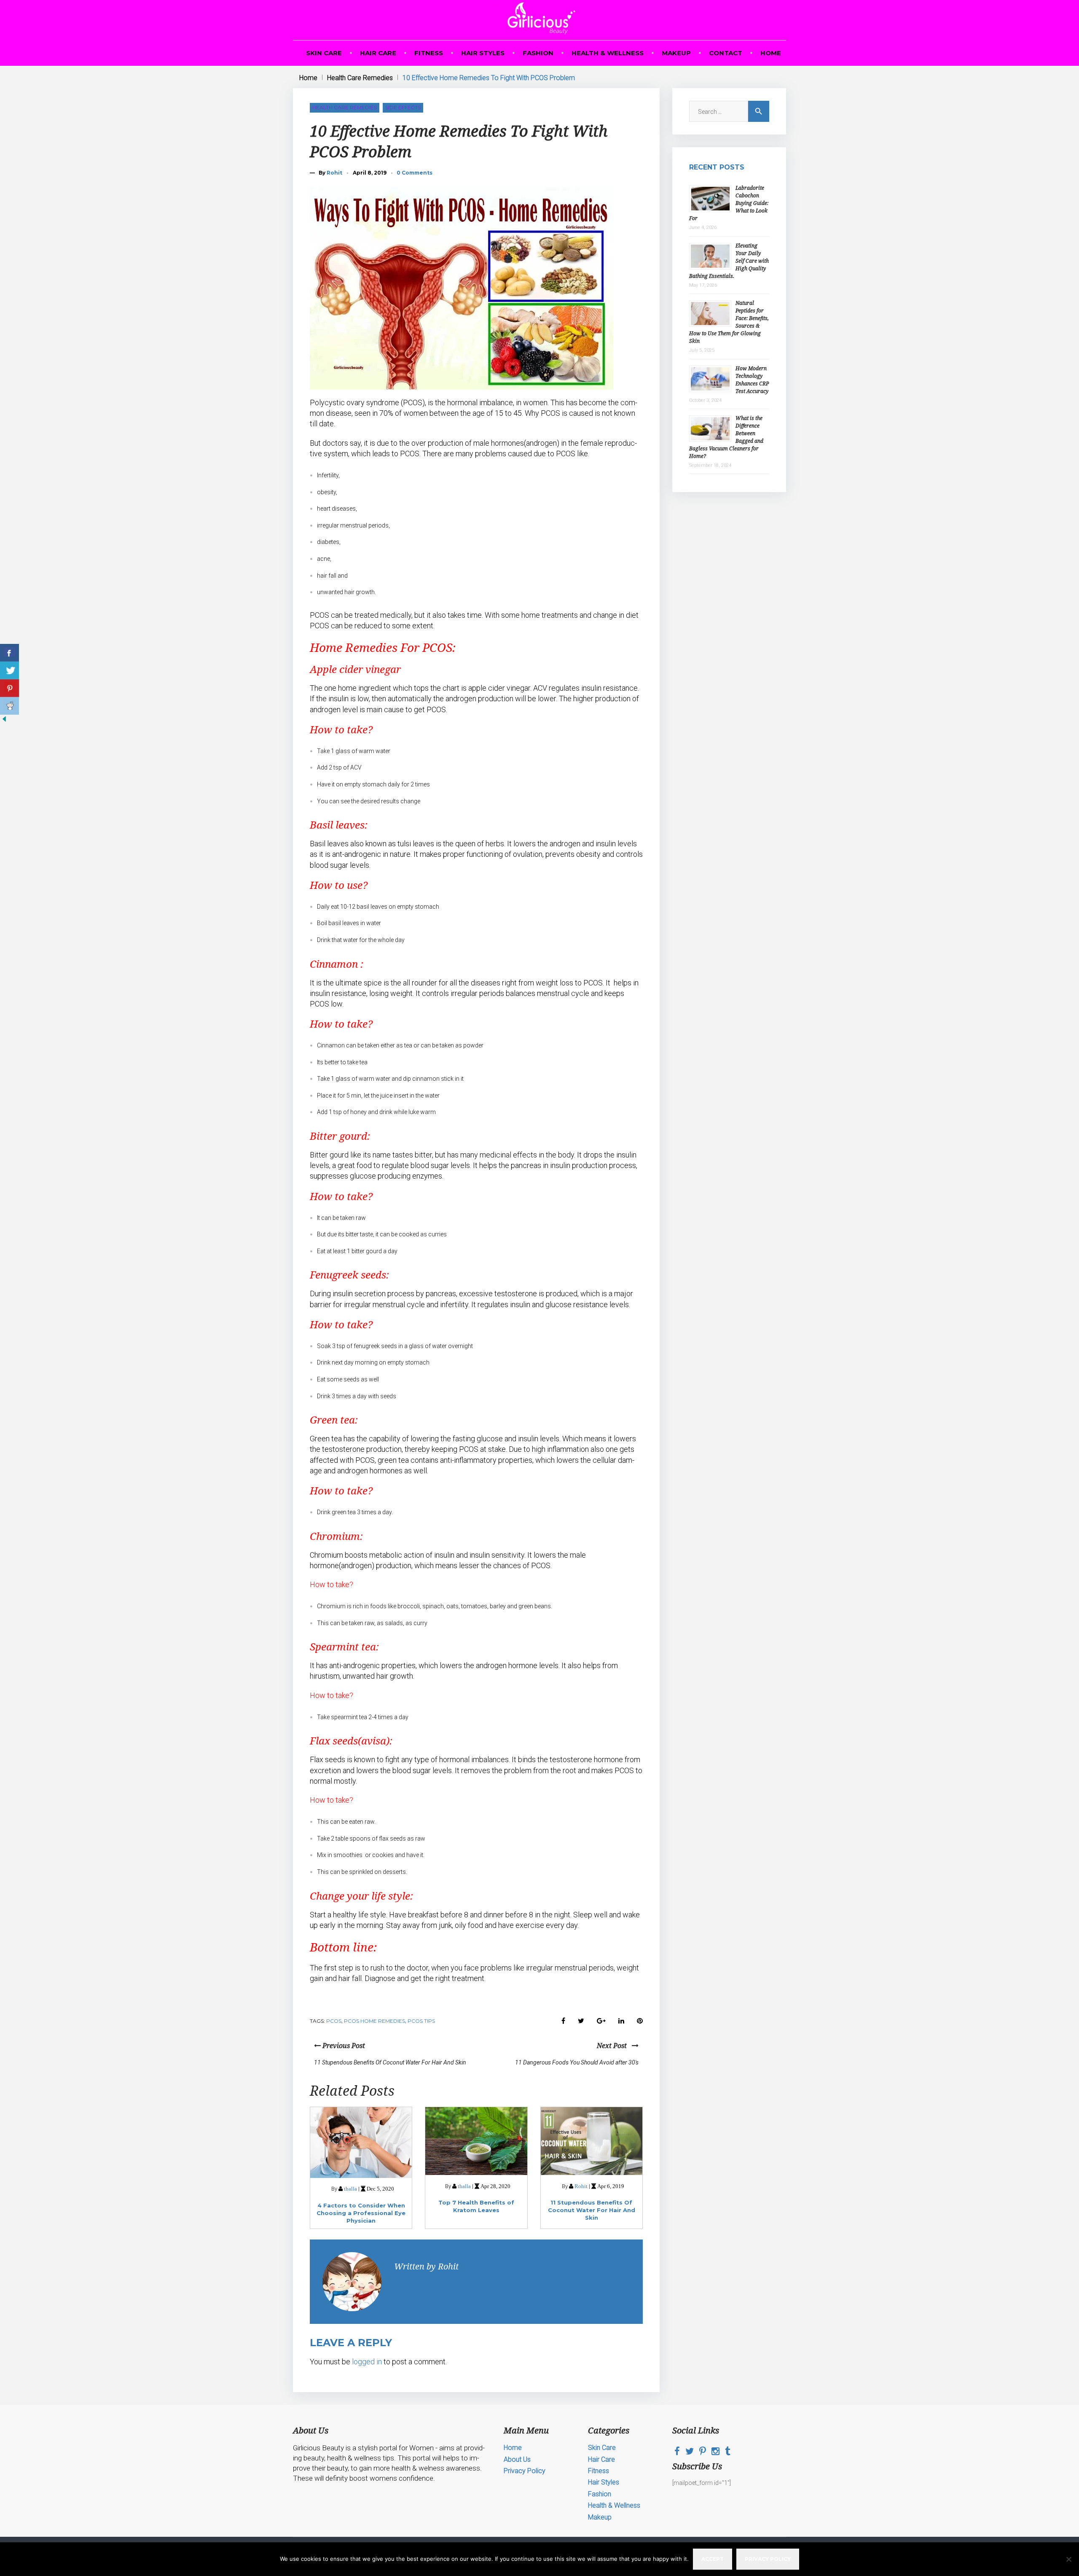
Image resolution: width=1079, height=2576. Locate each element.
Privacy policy (768, 2559)
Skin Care (324, 53)
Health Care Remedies (360, 78)
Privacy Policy (525, 2471)
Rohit (334, 173)
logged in (367, 2362)
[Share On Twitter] (9, 670)
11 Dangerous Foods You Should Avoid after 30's (577, 2062)
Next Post (614, 2046)
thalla (350, 2189)
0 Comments (415, 173)
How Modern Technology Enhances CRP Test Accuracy (752, 380)
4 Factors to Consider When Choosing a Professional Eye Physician (361, 2213)
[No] (1068, 2559)
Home (771, 53)
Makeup (676, 53)
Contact (726, 53)
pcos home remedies (374, 2021)
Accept (713, 2559)
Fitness (429, 53)
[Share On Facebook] (9, 653)
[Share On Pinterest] (9, 688)
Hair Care (378, 53)
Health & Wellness (608, 53)
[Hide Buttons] (4, 721)
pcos (334, 2021)
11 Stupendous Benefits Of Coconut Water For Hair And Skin (390, 2062)
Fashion (538, 53)
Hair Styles (483, 53)
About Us (517, 2459)
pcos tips (421, 2021)
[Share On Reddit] (9, 706)
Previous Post (343, 2046)
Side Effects (403, 107)
